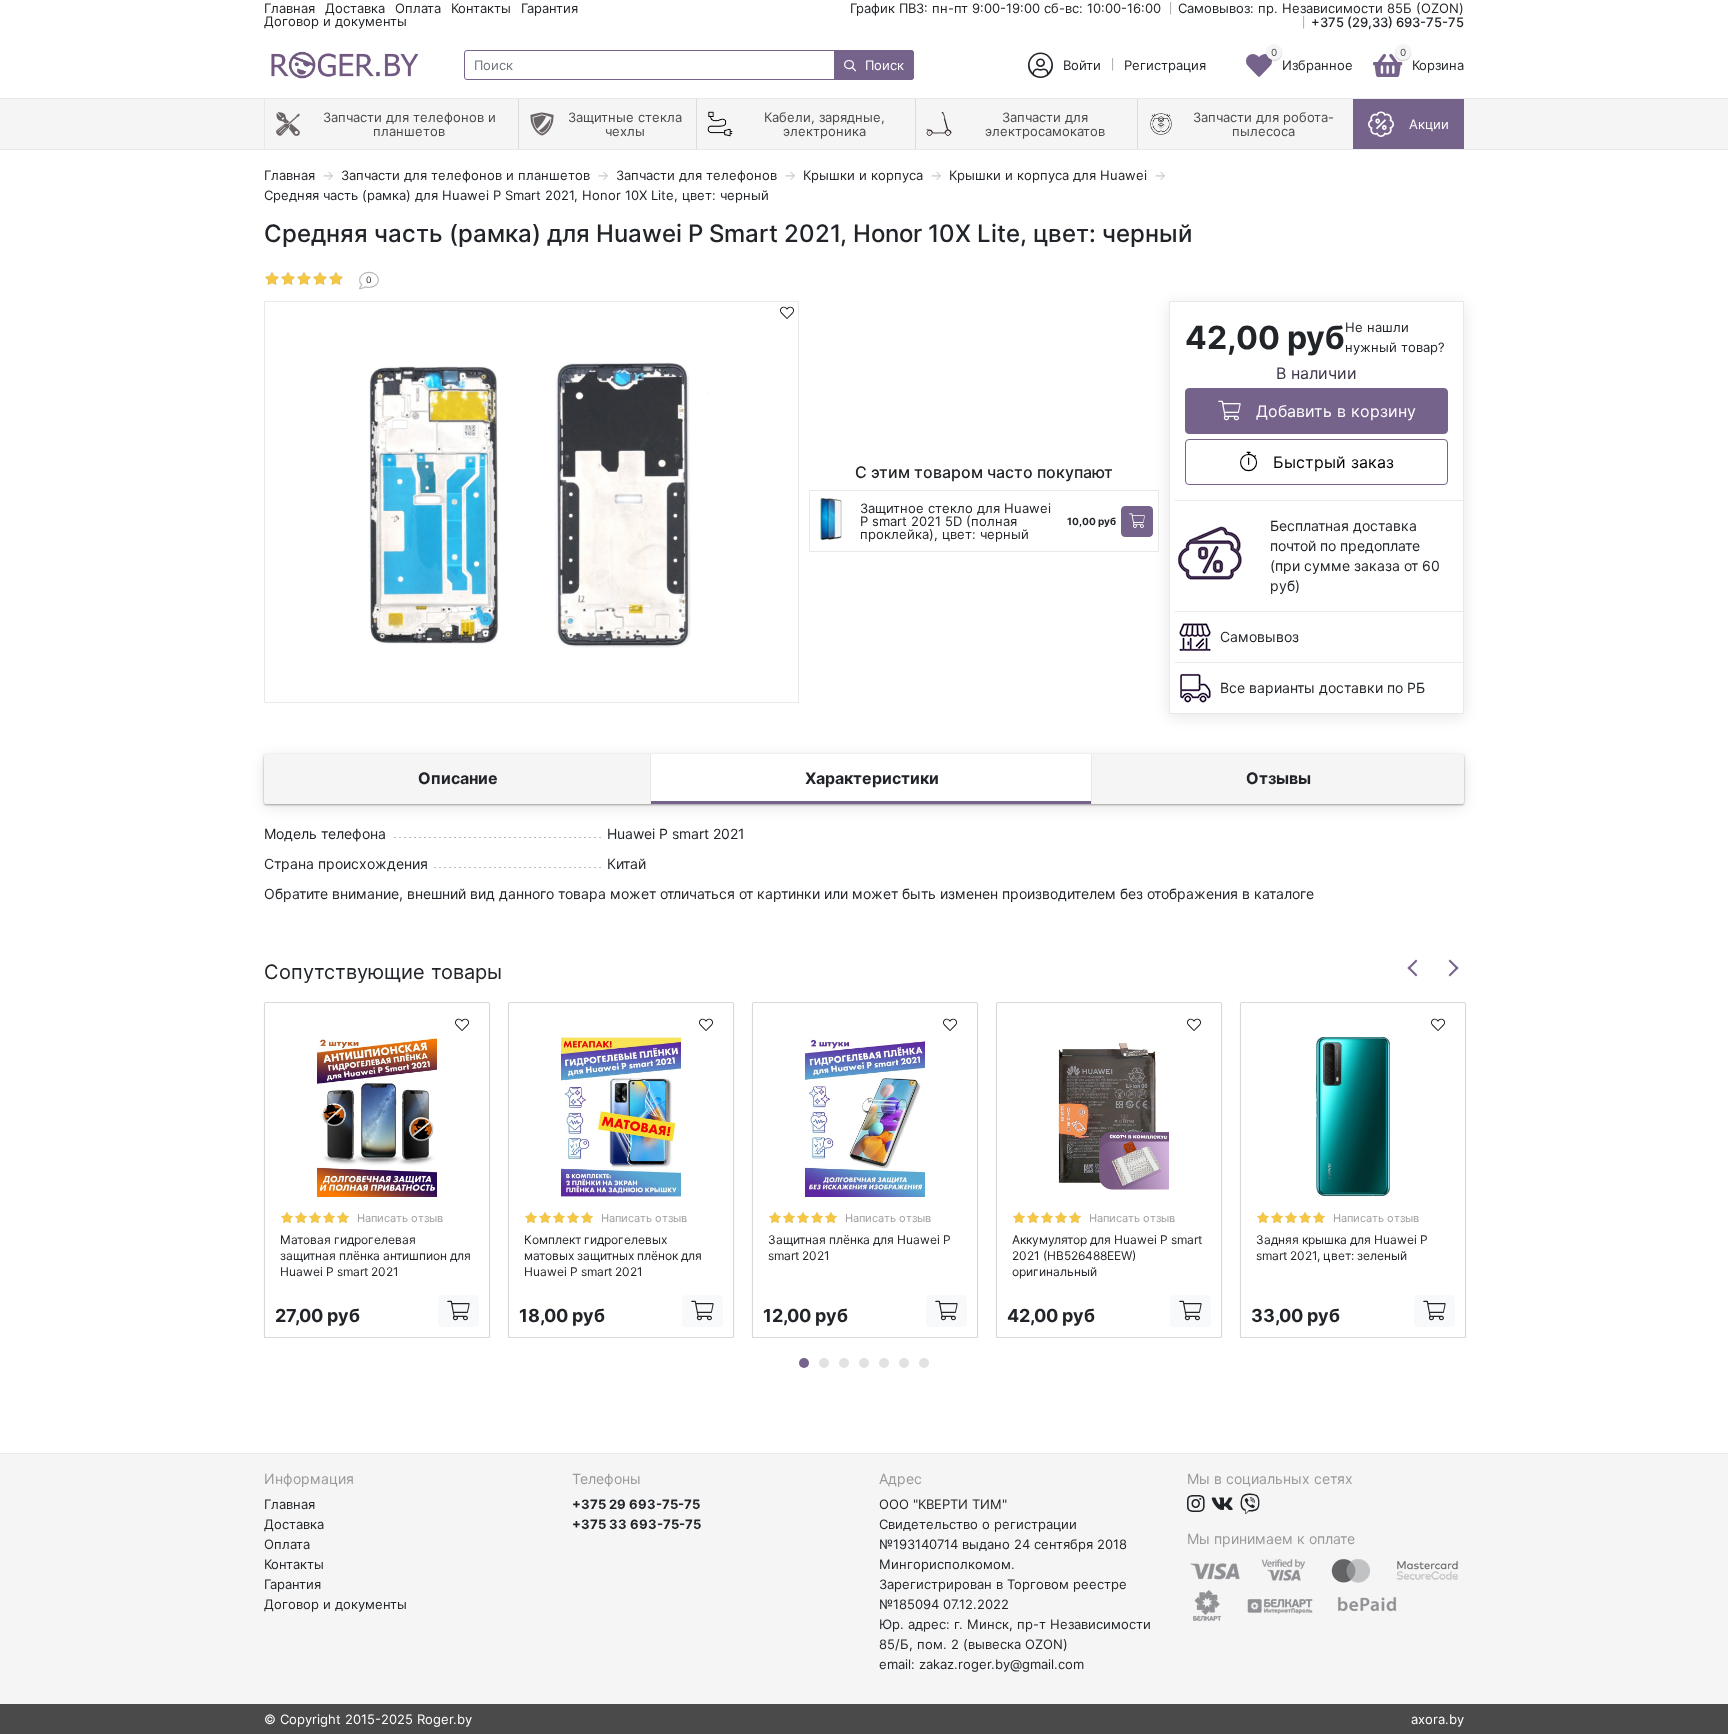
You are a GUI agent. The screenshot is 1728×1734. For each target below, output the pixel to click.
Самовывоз (1259, 636)
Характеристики (872, 778)
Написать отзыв (400, 1218)
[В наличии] (1137, 521)
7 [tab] (924, 1363)
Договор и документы (335, 21)
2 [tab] (824, 1363)
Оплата (418, 8)
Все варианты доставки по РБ (1322, 687)
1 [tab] (804, 1363)
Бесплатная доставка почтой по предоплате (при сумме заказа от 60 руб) (1355, 555)
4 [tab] (864, 1363)
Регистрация (1165, 65)
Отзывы (1278, 778)
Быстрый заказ (1331, 462)
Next (1453, 968)
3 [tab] (844, 1363)
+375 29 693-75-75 (636, 1504)
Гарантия (549, 8)
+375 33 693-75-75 (636, 1524)
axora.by (1437, 1719)
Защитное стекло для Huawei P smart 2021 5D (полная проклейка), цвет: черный (955, 521)
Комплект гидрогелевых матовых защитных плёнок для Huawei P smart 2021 (613, 1255)
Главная (289, 8)
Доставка (355, 8)
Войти (1082, 65)
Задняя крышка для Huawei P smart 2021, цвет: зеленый (1342, 1247)
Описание (458, 778)
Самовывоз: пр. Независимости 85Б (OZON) (1321, 8)
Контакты (481, 8)
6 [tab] (904, 1363)
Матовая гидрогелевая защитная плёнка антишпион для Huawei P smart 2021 (375, 1255)
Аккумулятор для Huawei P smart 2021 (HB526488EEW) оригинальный (1107, 1255)
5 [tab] (884, 1363)
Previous (1413, 968)
